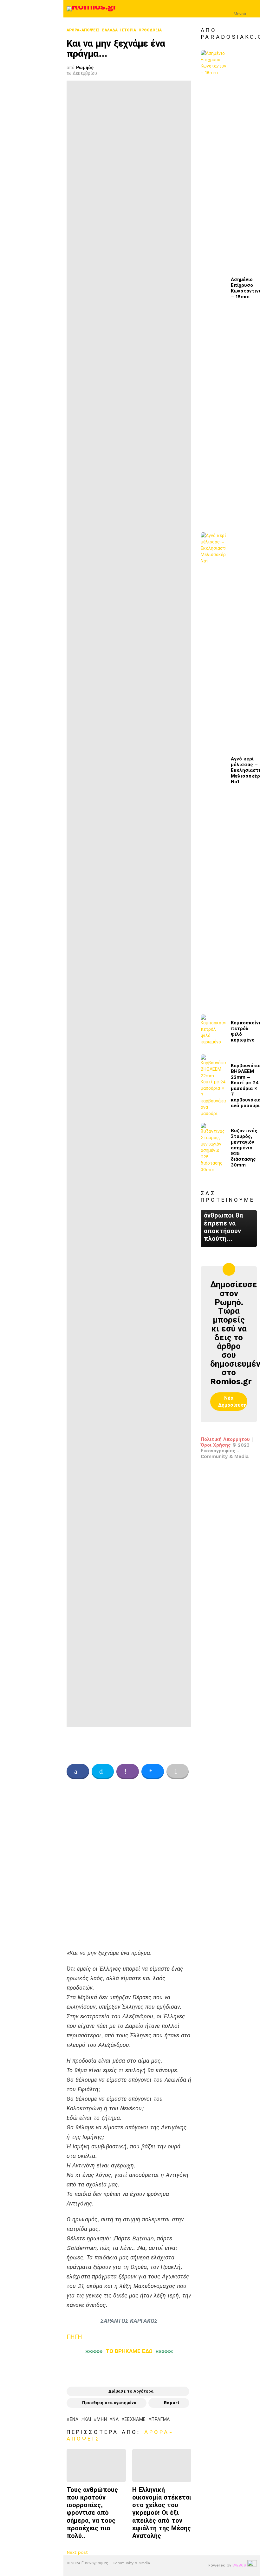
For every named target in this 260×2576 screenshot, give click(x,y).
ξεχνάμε (135, 2419)
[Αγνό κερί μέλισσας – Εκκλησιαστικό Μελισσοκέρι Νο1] (213, 770)
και (88, 2419)
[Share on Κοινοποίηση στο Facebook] (78, 1771)
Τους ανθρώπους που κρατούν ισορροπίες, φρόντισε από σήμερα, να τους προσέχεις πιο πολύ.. (92, 2513)
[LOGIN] (253, 9)
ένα (74, 2419)
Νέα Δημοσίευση (232, 1402)
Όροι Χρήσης (216, 1445)
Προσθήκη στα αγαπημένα (109, 2403)
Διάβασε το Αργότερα (131, 2391)
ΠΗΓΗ (74, 2337)
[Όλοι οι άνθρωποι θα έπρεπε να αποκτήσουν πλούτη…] (229, 1229)
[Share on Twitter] (103, 1771)
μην (102, 2419)
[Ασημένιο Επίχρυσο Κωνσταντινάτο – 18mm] (213, 288)
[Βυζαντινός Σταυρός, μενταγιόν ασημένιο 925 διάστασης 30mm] (213, 1148)
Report (172, 2403)
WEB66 (239, 2565)
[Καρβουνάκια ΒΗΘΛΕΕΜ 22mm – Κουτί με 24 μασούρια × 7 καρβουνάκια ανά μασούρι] (213, 1086)
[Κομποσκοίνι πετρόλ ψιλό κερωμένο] (213, 1032)
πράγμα (161, 2419)
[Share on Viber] (128, 1771)
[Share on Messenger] (153, 1771)
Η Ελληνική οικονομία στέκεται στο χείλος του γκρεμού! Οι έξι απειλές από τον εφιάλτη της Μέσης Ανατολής (162, 2513)
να (116, 2419)
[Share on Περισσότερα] (178, 1771)
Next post (77, 2552)
